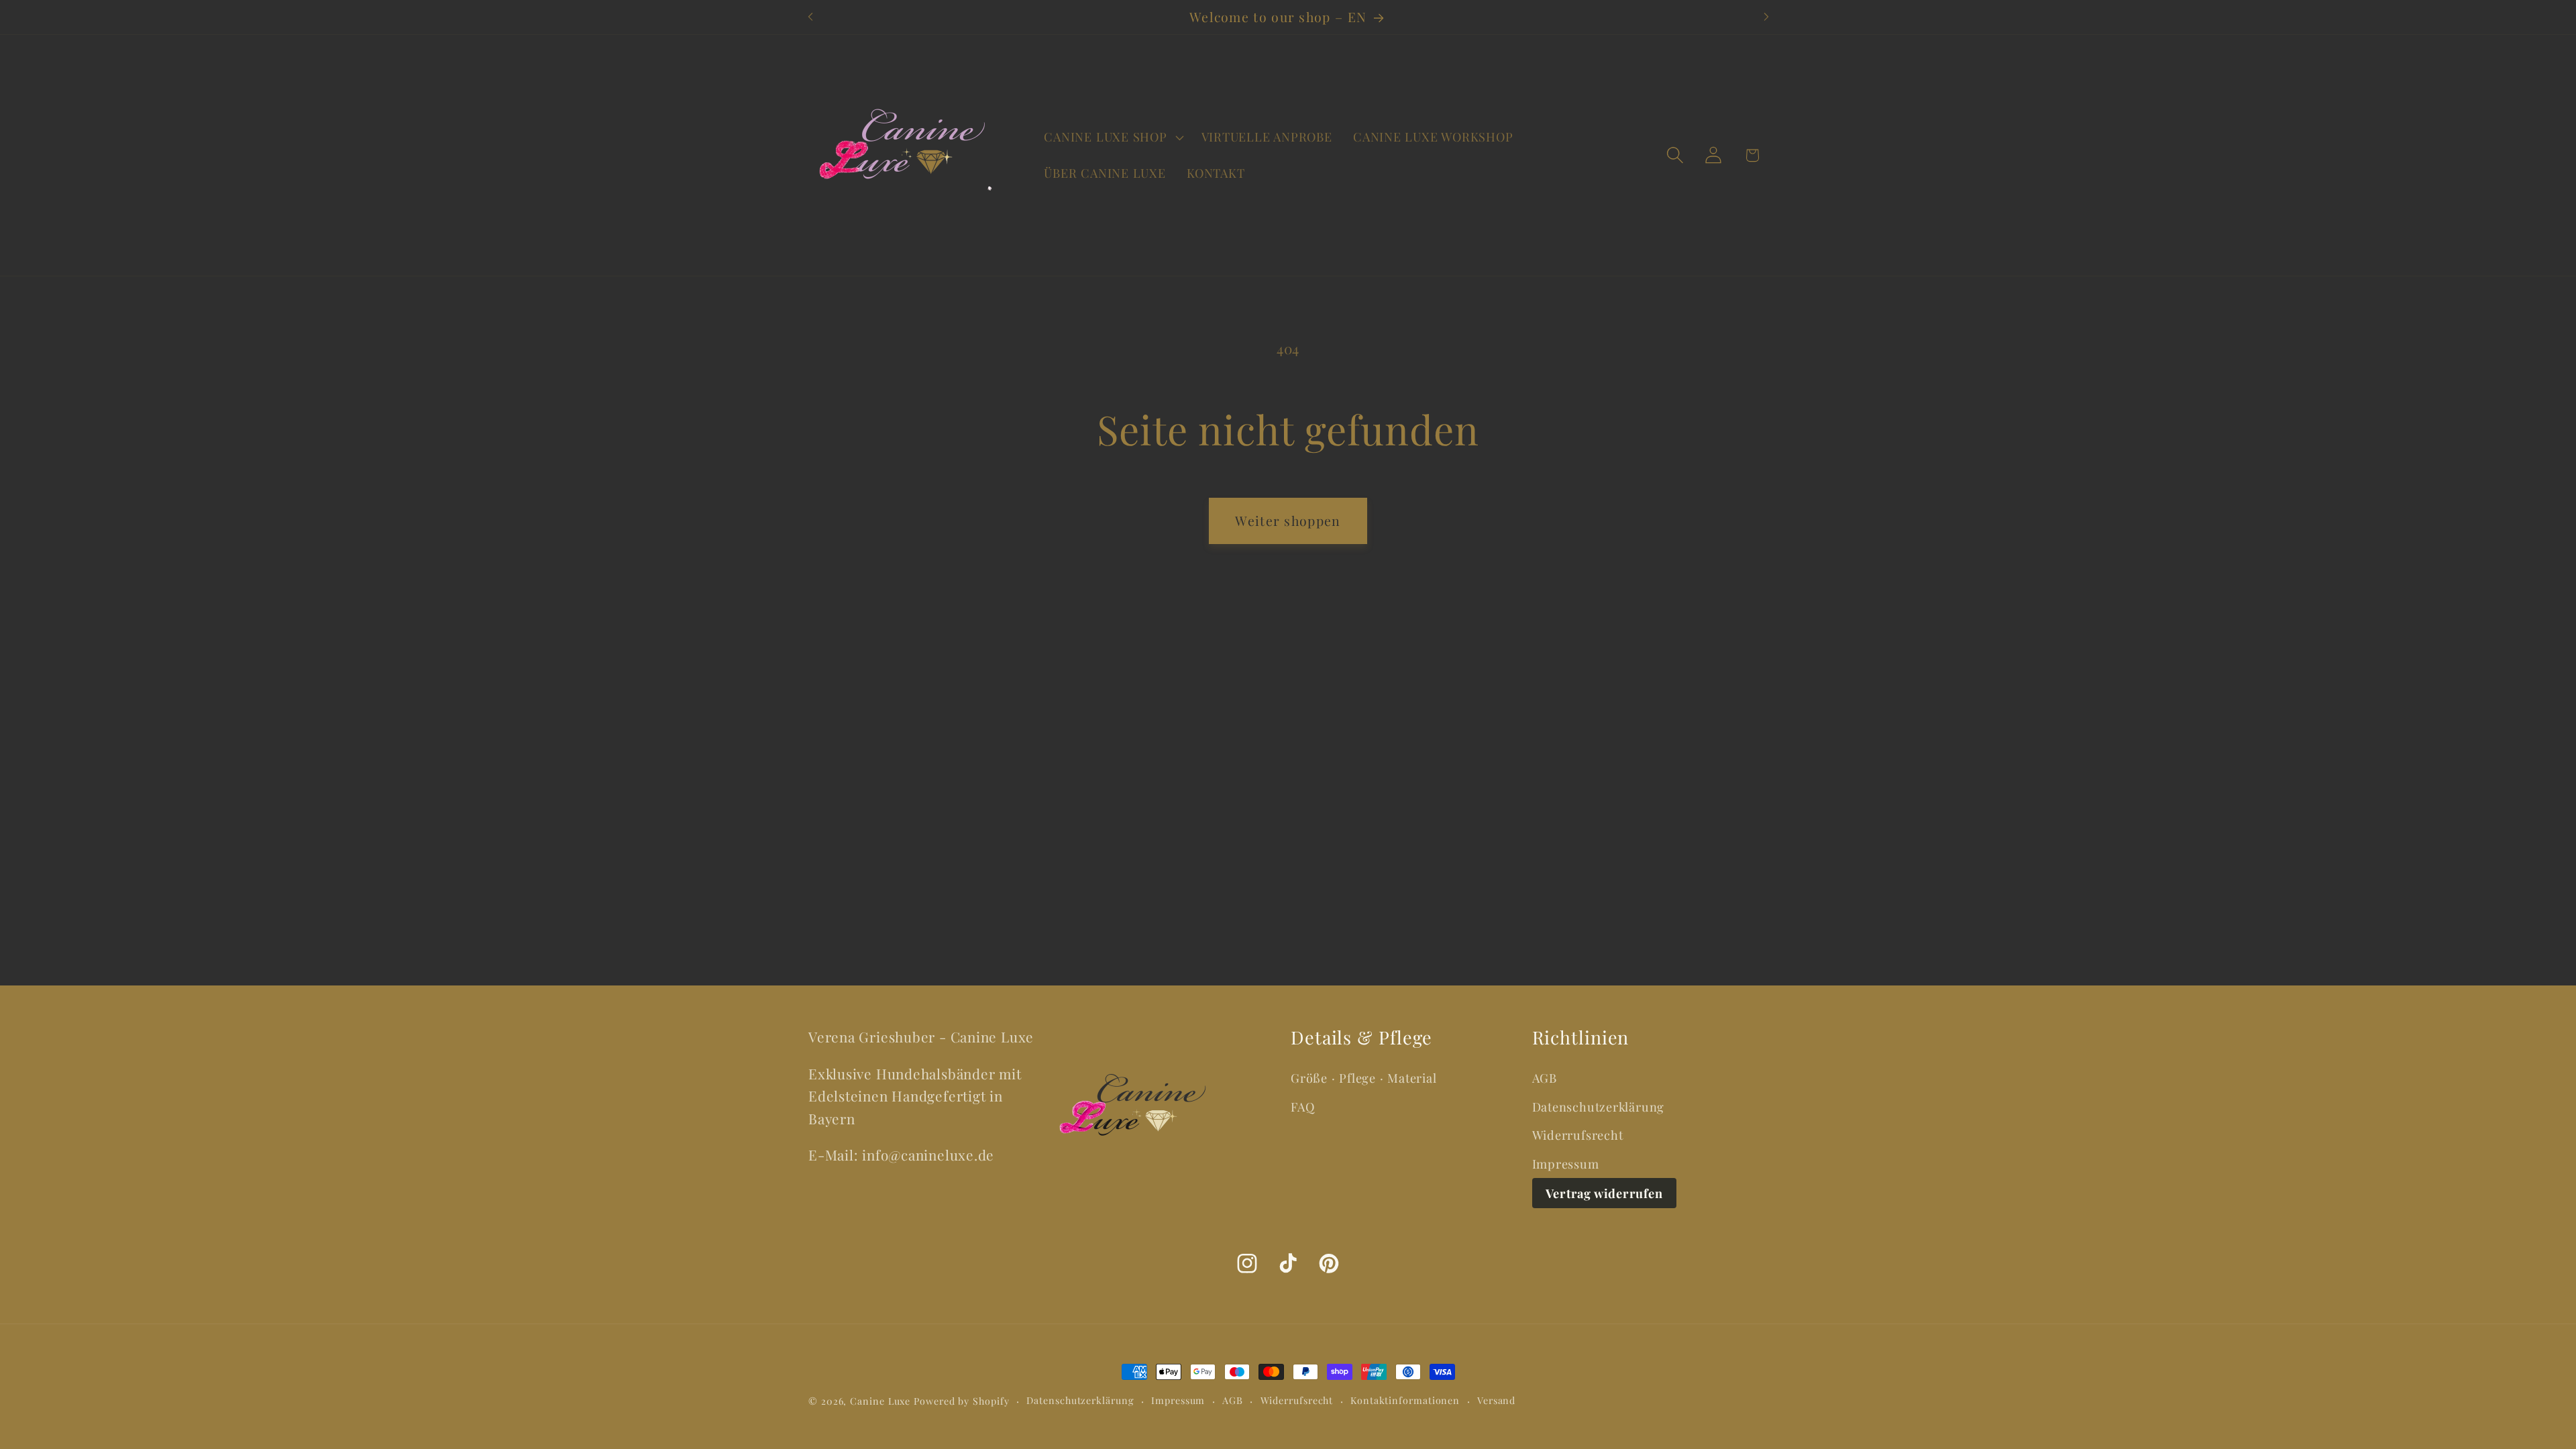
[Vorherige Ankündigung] (810, 17)
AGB (1545, 1078)
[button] (1112, 138)
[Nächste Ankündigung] (1766, 17)
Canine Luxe (880, 1401)
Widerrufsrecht (1578, 1135)
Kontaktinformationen (1405, 1400)
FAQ (1302, 1107)
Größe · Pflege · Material (1364, 1078)
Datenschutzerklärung (1599, 1107)
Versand (1496, 1400)
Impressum (1566, 1164)
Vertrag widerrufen (1604, 1193)
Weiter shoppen (1288, 521)
